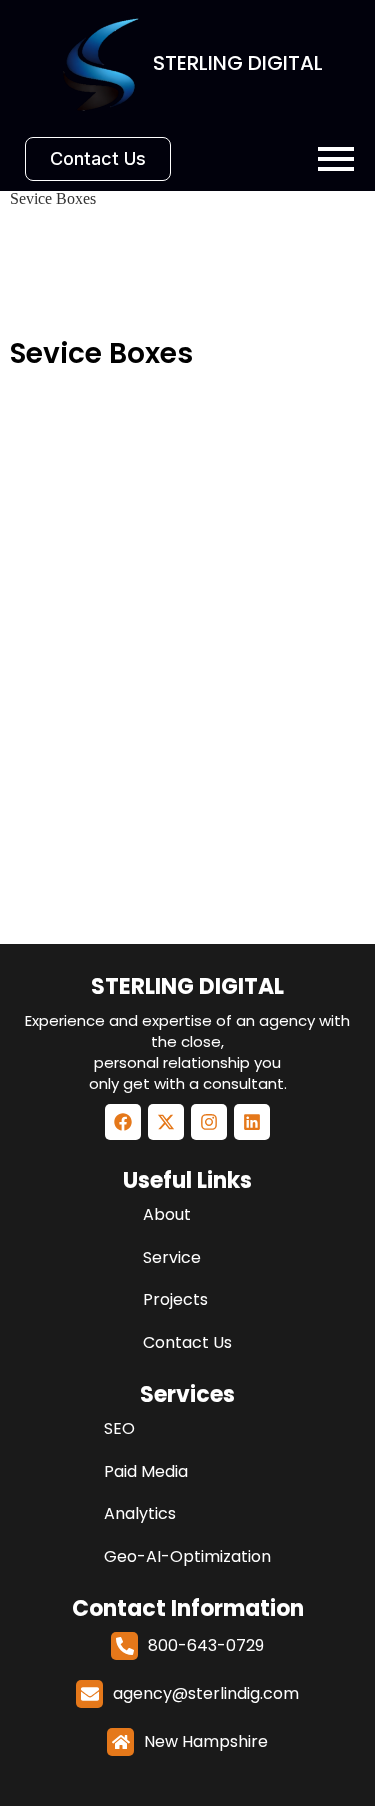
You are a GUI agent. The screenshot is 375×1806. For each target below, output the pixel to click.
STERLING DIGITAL (187, 986)
